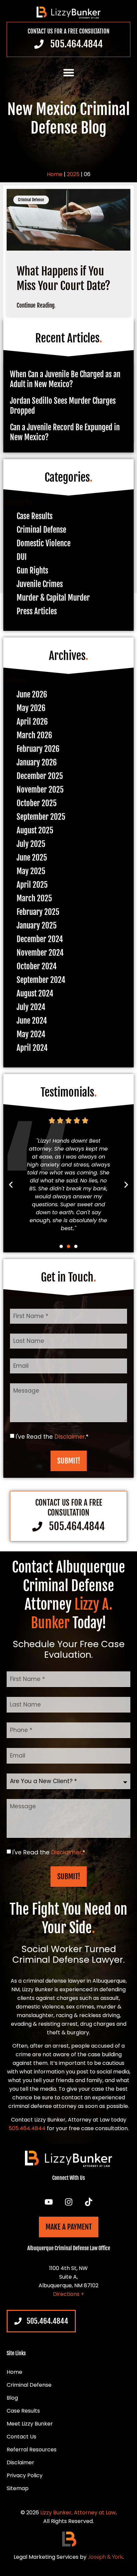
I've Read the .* (52, 1436)
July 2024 (31, 1007)
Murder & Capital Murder (53, 598)
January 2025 (37, 926)
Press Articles (37, 611)
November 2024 (40, 953)
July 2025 (31, 844)
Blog (12, 2398)
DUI (22, 557)
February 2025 (38, 912)
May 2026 (31, 708)
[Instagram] (68, 2202)
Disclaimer (70, 1436)
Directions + (68, 2294)
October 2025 (37, 803)
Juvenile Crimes (40, 584)
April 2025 (32, 885)
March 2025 (34, 899)
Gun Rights (32, 571)
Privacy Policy (25, 2476)
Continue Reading (36, 305)
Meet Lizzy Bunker (30, 2424)
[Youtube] (49, 2202)
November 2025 (40, 790)
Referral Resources (32, 2450)
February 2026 (38, 749)
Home (55, 174)
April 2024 (32, 1048)
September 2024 (41, 980)
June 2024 (32, 1021)
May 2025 (31, 871)
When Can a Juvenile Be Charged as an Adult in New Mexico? (65, 379)
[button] (69, 72)
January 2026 (37, 763)
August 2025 (35, 831)
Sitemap (18, 2488)
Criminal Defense (41, 530)
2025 (73, 174)
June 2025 (32, 858)
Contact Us (21, 2437)
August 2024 (35, 994)
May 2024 (31, 1034)
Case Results (35, 516)
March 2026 (34, 735)
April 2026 (32, 722)
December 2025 (40, 776)
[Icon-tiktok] (88, 2202)
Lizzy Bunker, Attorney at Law (78, 2513)
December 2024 (40, 939)
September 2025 (41, 817)
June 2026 (32, 695)
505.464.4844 (27, 2128)
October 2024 (37, 966)
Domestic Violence (44, 543)
